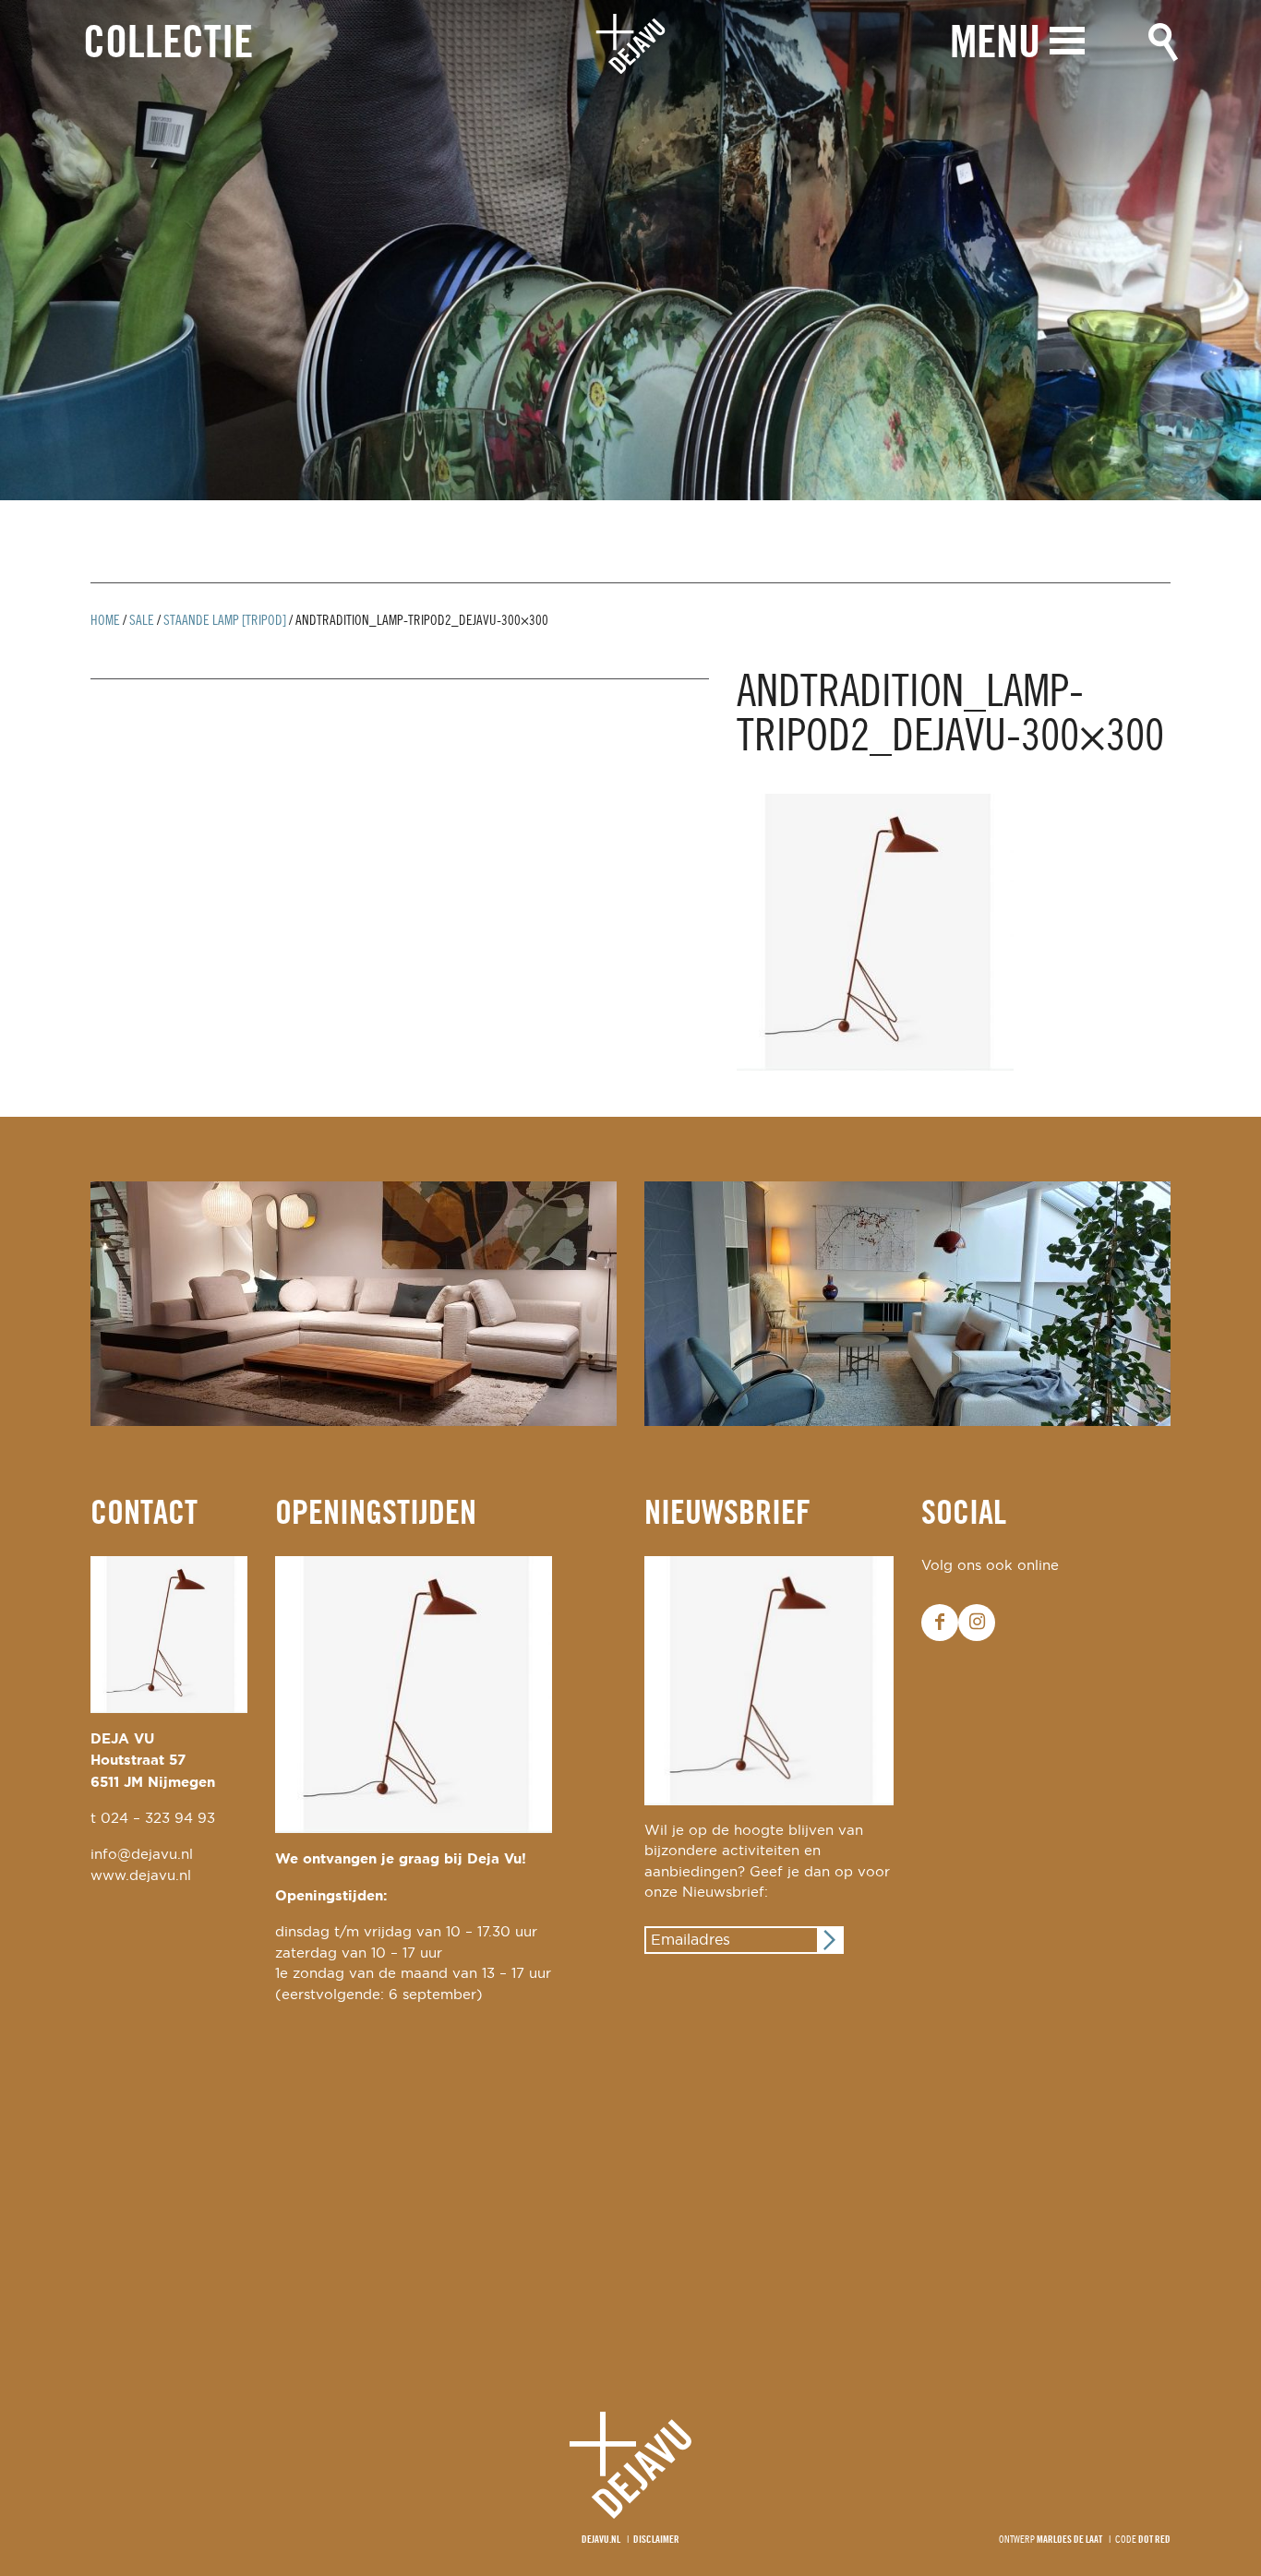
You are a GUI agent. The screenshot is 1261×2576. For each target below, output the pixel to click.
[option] (630, 250)
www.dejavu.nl (141, 1876)
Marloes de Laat (1069, 2540)
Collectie (168, 45)
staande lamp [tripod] (225, 621)
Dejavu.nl (601, 2540)
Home (105, 621)
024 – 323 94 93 (158, 1819)
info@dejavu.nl (142, 1855)
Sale (142, 621)
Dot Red (1154, 2540)
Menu (995, 45)
